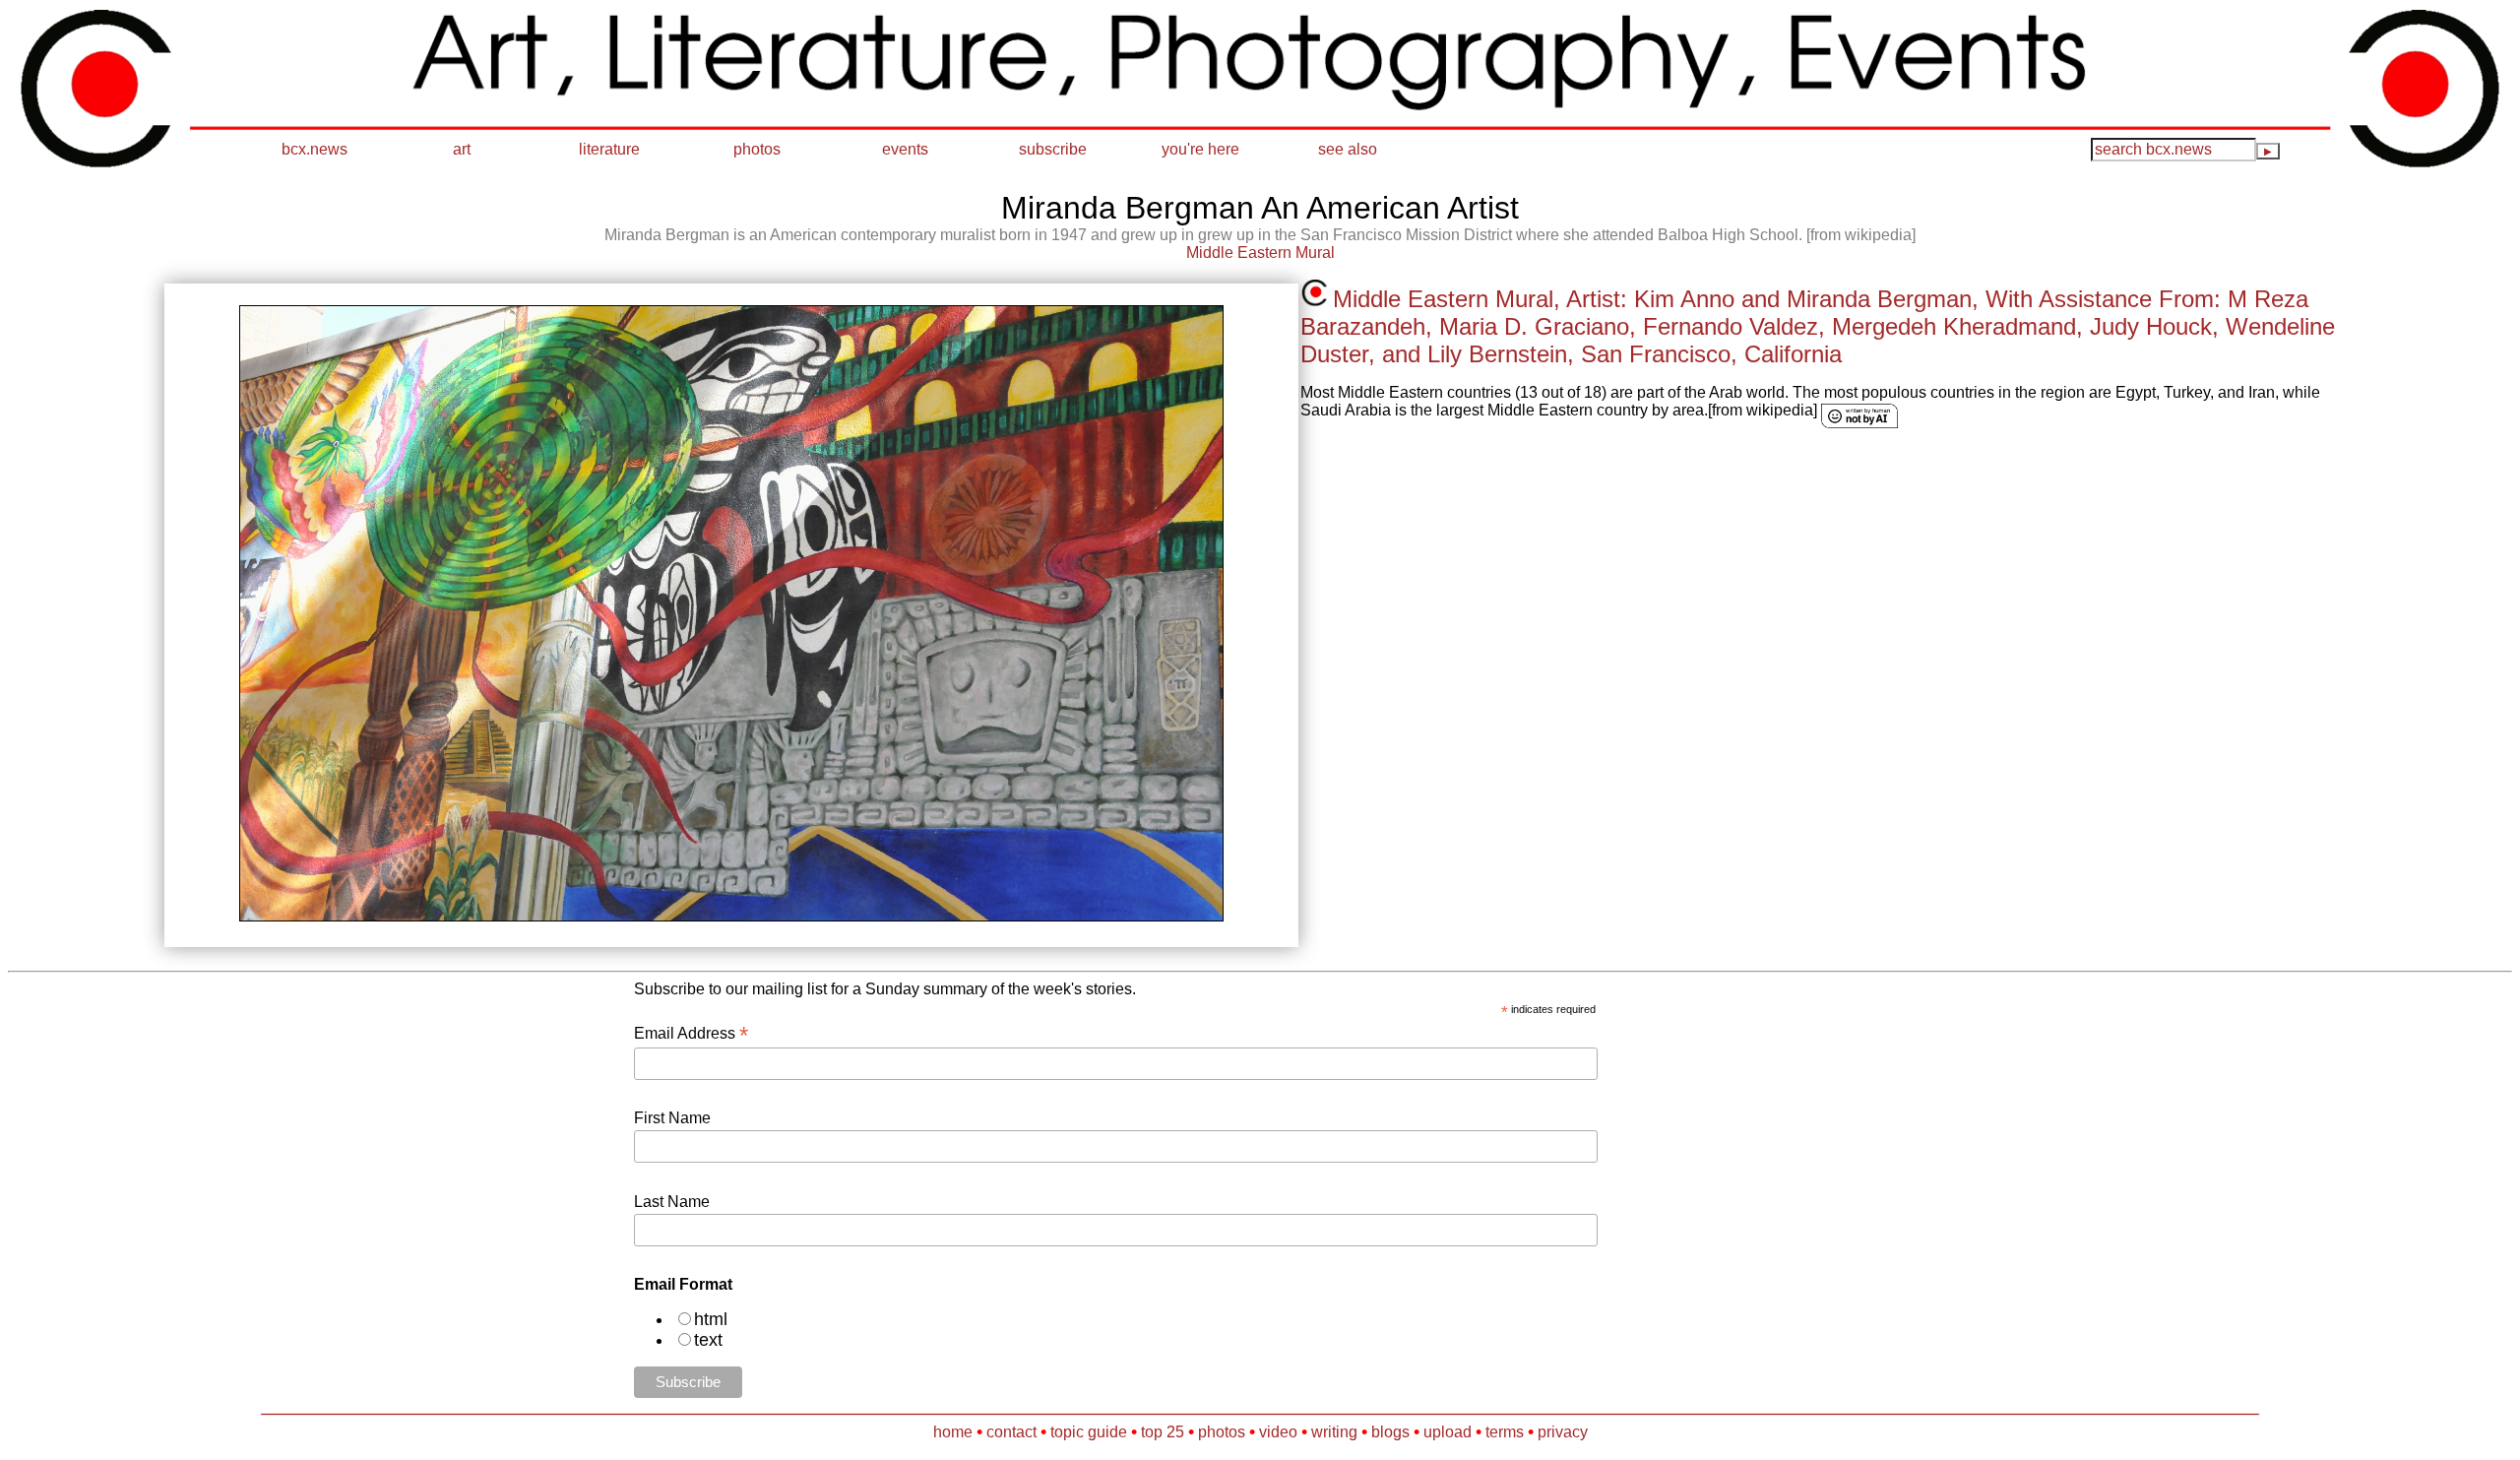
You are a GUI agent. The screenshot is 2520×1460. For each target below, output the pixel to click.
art (462, 149)
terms (1505, 1432)
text (708, 1340)
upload (1448, 1432)
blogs (1390, 1432)
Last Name (672, 1202)
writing (1334, 1432)
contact (1011, 1432)
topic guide (1089, 1432)
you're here (1200, 149)
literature (609, 149)
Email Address (691, 1033)
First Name (672, 1118)
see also (1348, 149)
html (711, 1319)
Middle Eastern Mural (1260, 253)
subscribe (1053, 149)
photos (757, 149)
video (1278, 1432)
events (905, 149)
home (953, 1432)
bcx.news (315, 149)
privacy (1563, 1432)
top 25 (1163, 1432)
